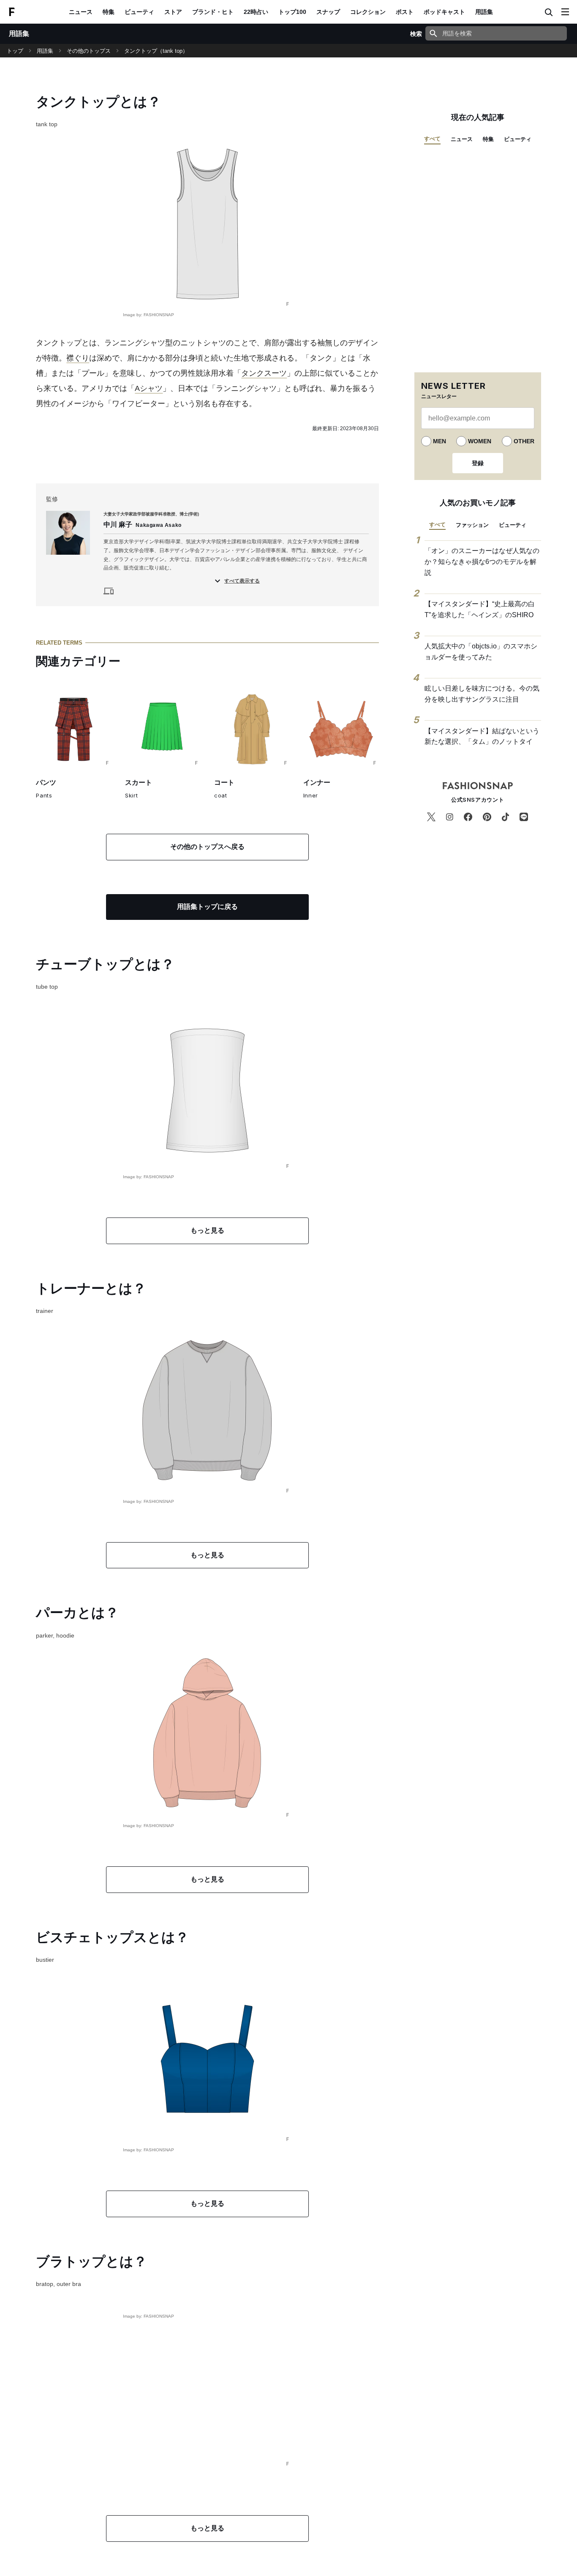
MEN (440, 441)
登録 (478, 463)
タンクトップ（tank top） (156, 51)
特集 (109, 12)
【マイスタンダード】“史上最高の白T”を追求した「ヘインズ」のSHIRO (480, 609)
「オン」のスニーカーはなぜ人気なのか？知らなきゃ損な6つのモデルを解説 (482, 561)
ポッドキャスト (444, 12)
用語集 (484, 12)
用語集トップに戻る (207, 907)
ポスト (405, 12)
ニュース (81, 12)
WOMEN (480, 441)
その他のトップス (89, 51)
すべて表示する (242, 581)
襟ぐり (78, 358)
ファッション (472, 525)
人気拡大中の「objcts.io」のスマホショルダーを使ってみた (481, 652)
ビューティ (139, 12)
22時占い (256, 12)
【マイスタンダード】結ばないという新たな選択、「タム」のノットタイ (482, 736)
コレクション (368, 12)
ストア (173, 12)
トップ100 (292, 12)
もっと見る (207, 1230)
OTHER (524, 441)
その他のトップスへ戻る (207, 847)
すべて (432, 139)
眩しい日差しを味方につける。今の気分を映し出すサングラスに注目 (482, 694)
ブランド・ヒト (213, 12)
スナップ (328, 12)
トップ (15, 51)
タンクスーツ (264, 373)
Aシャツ (149, 388)
